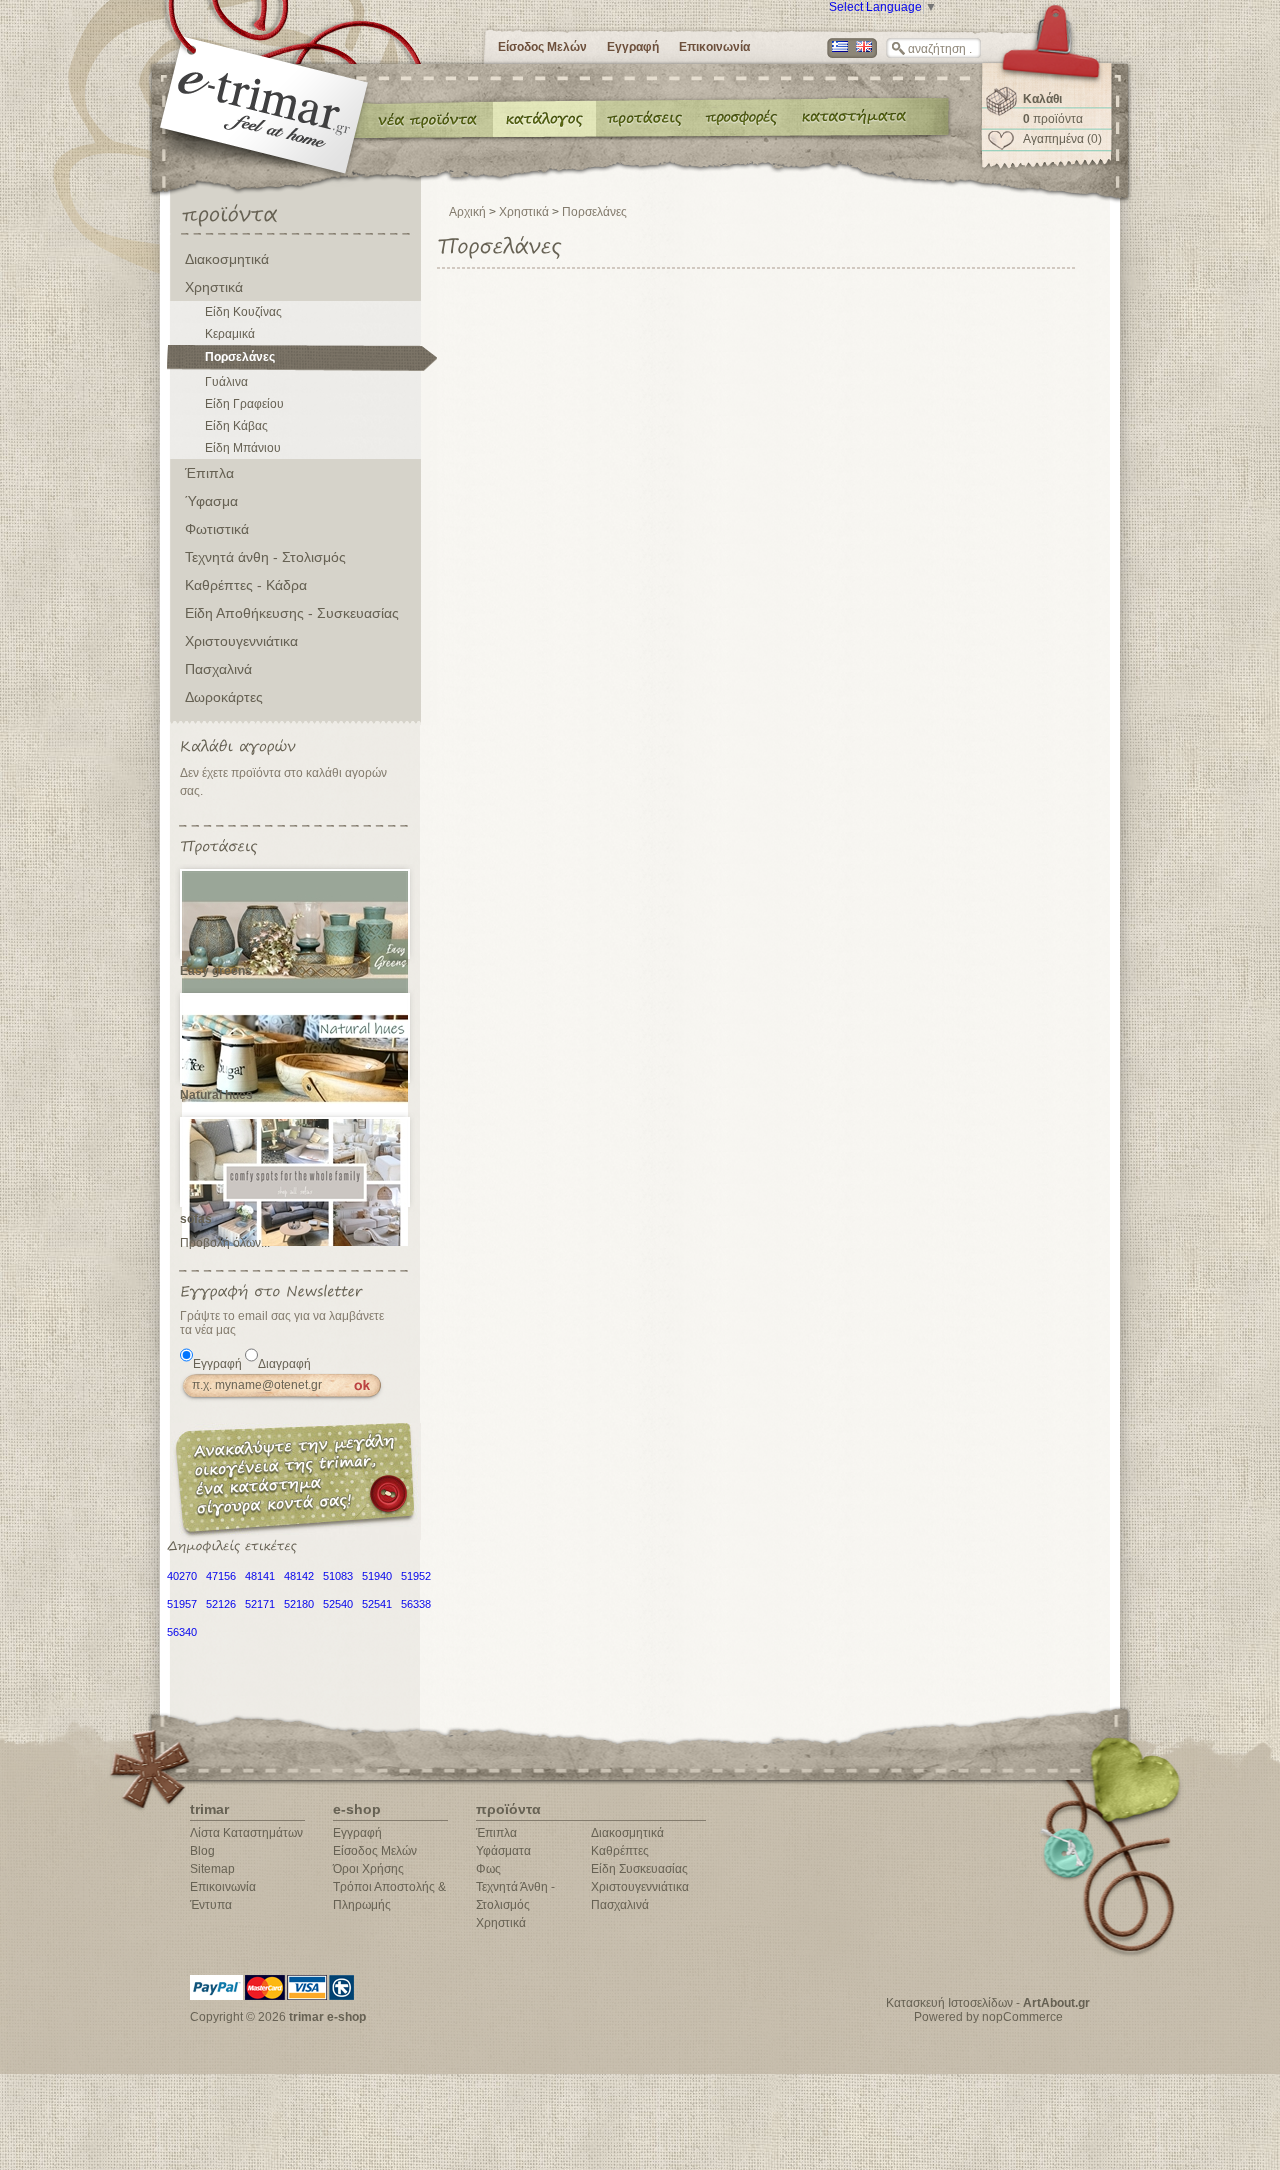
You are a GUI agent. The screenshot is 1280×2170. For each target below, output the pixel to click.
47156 (221, 1576)
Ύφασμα (211, 501)
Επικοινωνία (714, 47)
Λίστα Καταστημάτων (246, 1833)
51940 (377, 1576)
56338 (416, 1604)
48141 (260, 1576)
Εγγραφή (633, 47)
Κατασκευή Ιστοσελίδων (949, 2003)
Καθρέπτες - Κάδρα (246, 585)
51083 (338, 1576)
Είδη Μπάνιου (243, 448)
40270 (182, 1576)
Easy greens (216, 971)
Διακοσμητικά (227, 259)
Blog (202, 1851)
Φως (488, 1869)
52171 (260, 1604)
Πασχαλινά (218, 669)
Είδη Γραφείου (244, 404)
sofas (196, 1219)
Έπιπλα (209, 473)
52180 (299, 1604)
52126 (221, 1604)
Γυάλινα (226, 382)
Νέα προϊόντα (428, 118)
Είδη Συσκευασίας (639, 1869)
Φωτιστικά (217, 529)
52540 (338, 1604)
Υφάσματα (503, 1851)
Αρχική (467, 212)
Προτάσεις (649, 118)
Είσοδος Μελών (542, 47)
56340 (182, 1632)
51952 (416, 1576)
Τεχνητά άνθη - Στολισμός (265, 557)
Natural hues (216, 1095)
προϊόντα (1053, 119)
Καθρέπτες (620, 1851)
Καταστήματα (851, 118)
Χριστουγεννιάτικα (241, 641)
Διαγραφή (284, 1364)
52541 (377, 1604)
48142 (299, 1576)
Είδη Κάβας (236, 426)
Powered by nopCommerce (988, 2017)
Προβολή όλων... (225, 1243)
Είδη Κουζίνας (243, 312)
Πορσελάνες (240, 357)
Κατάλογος (544, 118)
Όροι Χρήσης (368, 1869)
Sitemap (212, 1869)
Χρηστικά (214, 287)
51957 (182, 1604)
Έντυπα (742, 118)
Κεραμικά (230, 334)
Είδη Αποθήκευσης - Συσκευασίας (292, 613)
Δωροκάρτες (224, 697)
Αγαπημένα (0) (1062, 139)
